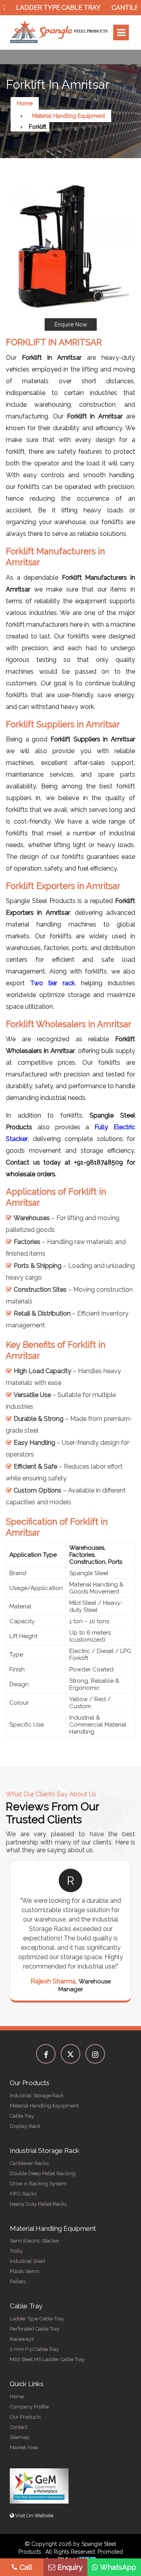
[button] (70, 256)
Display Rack (25, 2126)
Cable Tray (22, 2116)
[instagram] (95, 2054)
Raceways (22, 2339)
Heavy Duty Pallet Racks (38, 2204)
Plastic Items (24, 2271)
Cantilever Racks (29, 2163)
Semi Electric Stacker (35, 2241)
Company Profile (29, 2407)
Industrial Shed (27, 2261)
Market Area (24, 2447)
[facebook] (46, 2054)
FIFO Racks (23, 2194)
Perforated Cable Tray (35, 2329)
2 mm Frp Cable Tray (34, 2349)
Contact (19, 2427)
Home (25, 103)
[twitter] (70, 2054)
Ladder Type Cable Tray (45, 8)
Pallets (18, 2281)
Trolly (16, 2251)
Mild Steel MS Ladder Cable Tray (47, 2359)
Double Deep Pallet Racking (43, 2173)
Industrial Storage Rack (37, 2096)
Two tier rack (52, 983)
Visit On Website (34, 2516)
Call (26, 2567)
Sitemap (20, 2437)
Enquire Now (71, 324)
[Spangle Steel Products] (59, 32)
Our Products (25, 2417)
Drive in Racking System (38, 2184)
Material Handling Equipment (69, 116)
